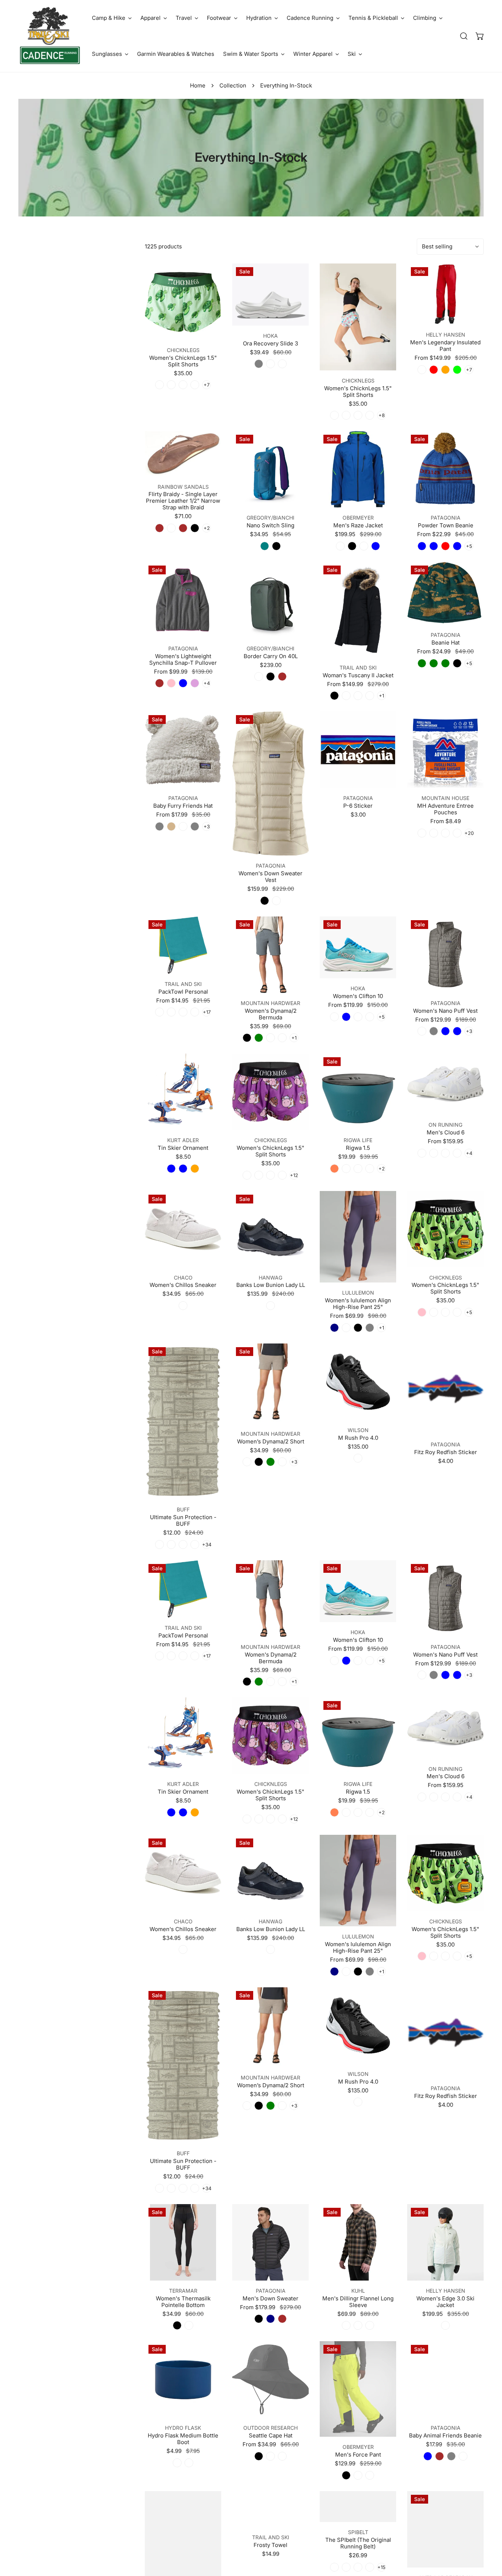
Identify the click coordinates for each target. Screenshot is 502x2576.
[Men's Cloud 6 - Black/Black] (422, 1153)
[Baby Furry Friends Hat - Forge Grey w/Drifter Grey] (159, 826)
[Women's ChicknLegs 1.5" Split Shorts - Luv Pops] (334, 415)
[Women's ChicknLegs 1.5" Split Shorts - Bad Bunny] (346, 415)
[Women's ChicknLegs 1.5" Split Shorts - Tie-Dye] (270, 1175)
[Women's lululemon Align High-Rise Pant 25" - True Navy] (334, 1328)
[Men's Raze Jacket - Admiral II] (364, 546)
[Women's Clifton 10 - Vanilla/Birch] (334, 1017)
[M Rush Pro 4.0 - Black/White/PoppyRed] (358, 1458)
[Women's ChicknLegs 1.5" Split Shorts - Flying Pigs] (358, 415)
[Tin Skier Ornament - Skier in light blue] (183, 1169)
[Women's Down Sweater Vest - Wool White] (276, 901)
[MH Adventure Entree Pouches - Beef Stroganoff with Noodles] (445, 833)
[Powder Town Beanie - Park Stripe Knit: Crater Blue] (434, 546)
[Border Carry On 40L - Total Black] (270, 677)
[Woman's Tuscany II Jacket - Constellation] (358, 696)
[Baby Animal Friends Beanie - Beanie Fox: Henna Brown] (440, 2456)
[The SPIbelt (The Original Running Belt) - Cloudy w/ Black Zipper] (346, 2567)
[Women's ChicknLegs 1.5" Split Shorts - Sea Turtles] (183, 385)
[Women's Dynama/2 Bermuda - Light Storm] (270, 1038)
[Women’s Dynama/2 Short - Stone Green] (270, 1462)
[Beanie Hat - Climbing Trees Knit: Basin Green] (434, 663)
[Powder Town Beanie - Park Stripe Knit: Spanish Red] (445, 546)
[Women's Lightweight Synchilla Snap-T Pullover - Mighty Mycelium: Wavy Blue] (183, 683)
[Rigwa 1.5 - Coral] (334, 1169)
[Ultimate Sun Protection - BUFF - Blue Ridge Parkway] (183, 1544)
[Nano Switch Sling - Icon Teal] (265, 546)
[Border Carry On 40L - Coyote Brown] (282, 677)
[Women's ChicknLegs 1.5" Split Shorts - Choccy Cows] (259, 1175)
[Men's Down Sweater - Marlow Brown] (282, 2319)
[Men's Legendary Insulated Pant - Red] (434, 370)
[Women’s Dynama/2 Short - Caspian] (282, 1462)
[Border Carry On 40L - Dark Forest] (259, 677)
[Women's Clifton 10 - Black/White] (358, 1017)
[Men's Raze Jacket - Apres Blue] (376, 546)
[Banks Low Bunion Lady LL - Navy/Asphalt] (270, 1306)
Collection (233, 85)
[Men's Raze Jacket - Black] (352, 546)
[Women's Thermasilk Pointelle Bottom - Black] (177, 2325)
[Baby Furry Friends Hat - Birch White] (183, 826)
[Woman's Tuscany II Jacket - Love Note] (346, 696)
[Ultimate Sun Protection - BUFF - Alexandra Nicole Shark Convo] (159, 1544)
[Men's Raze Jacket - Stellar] (340, 546)
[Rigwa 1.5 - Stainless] (346, 1169)
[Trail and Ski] (50, 36)
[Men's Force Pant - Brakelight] (370, 2475)
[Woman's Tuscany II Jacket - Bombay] (370, 696)
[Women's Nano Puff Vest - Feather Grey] (434, 1031)
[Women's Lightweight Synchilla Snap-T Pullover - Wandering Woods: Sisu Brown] (159, 683)
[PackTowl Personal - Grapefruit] (159, 1012)
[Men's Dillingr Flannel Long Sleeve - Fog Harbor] (358, 2325)
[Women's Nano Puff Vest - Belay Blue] (445, 1031)
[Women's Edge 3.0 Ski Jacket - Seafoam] (445, 2325)
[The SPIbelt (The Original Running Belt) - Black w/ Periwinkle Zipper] (334, 2567)
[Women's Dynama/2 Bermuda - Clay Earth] (282, 1038)
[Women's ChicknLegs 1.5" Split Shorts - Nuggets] (195, 385)
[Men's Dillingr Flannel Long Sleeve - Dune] (370, 2325)
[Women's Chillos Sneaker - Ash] (183, 1306)
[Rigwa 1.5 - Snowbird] (358, 1169)
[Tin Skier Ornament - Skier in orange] (195, 1169)
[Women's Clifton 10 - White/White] (370, 1017)
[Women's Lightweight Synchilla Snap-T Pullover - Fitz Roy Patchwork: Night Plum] (195, 683)
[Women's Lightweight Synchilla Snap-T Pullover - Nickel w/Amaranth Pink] (171, 683)
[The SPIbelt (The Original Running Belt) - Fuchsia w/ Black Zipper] (358, 2567)
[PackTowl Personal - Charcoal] (195, 1012)
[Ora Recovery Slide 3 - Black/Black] (282, 364)
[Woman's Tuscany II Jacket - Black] (334, 696)
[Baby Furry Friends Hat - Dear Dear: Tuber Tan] (171, 826)
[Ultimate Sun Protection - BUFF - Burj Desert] (195, 1544)
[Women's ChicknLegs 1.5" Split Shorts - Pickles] (434, 1312)
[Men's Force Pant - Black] (346, 2475)
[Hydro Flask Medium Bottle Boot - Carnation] (189, 2463)
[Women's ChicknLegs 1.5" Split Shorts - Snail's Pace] (247, 1175)
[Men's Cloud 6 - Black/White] (445, 1153)
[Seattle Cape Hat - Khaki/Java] (282, 2456)
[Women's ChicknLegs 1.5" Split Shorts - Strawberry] (457, 1312)
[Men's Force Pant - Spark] (358, 2475)
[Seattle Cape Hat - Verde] (270, 2456)
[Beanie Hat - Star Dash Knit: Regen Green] (445, 663)
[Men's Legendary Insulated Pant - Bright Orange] (445, 370)
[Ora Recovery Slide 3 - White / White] (270, 364)
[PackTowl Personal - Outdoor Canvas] (183, 1012)
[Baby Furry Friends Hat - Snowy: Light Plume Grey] (195, 826)
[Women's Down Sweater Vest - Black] (265, 901)
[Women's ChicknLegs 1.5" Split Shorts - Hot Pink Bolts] (282, 1175)
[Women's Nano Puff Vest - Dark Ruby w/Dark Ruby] (422, 1031)
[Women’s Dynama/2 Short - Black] (259, 1462)
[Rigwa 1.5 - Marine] (370, 1169)
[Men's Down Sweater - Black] (259, 2319)
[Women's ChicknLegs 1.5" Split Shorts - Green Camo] (445, 1312)
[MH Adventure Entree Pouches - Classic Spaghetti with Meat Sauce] (434, 833)
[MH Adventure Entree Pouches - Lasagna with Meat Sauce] (457, 833)
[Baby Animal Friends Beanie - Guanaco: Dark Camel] (463, 2456)
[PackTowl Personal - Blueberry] (171, 1012)
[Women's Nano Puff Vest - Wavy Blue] (457, 1031)
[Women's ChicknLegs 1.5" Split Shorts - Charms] (171, 385)
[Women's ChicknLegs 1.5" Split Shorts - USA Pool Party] (370, 415)
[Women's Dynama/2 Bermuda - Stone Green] (259, 1038)
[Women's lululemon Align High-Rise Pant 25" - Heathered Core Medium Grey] (370, 1328)
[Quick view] (207, 331)
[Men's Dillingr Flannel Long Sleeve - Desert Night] (346, 2325)
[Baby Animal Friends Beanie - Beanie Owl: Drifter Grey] (451, 2456)
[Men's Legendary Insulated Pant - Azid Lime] (457, 370)
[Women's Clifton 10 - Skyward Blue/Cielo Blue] (346, 1017)
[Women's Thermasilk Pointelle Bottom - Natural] (189, 2325)
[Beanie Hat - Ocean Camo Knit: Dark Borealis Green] (422, 663)
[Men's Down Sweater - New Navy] (270, 2319)
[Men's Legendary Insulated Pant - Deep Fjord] (422, 370)
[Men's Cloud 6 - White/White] (434, 1153)
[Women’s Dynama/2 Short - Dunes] (247, 1462)
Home (198, 85)
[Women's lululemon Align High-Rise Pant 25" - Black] (358, 1328)
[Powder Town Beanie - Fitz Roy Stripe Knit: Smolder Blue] (457, 546)
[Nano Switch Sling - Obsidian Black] (276, 546)
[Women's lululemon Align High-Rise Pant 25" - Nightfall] (346, 1328)
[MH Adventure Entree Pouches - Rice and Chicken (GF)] (422, 833)
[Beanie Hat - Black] (457, 663)
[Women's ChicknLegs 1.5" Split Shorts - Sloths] (159, 385)
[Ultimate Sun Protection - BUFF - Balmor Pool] (171, 1544)
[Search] (464, 36)
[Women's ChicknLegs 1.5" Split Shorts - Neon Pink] (422, 1312)
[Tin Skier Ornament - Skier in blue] (171, 1169)
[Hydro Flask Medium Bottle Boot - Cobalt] (177, 2463)
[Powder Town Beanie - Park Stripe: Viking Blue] (422, 546)
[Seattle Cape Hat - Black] (259, 2456)
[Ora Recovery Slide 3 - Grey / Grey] (259, 364)
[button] (112, 18)
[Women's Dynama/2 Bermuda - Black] (247, 1038)
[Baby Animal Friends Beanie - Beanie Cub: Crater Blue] (428, 2456)
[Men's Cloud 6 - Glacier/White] (457, 1153)
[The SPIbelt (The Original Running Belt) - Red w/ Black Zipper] (370, 2567)
